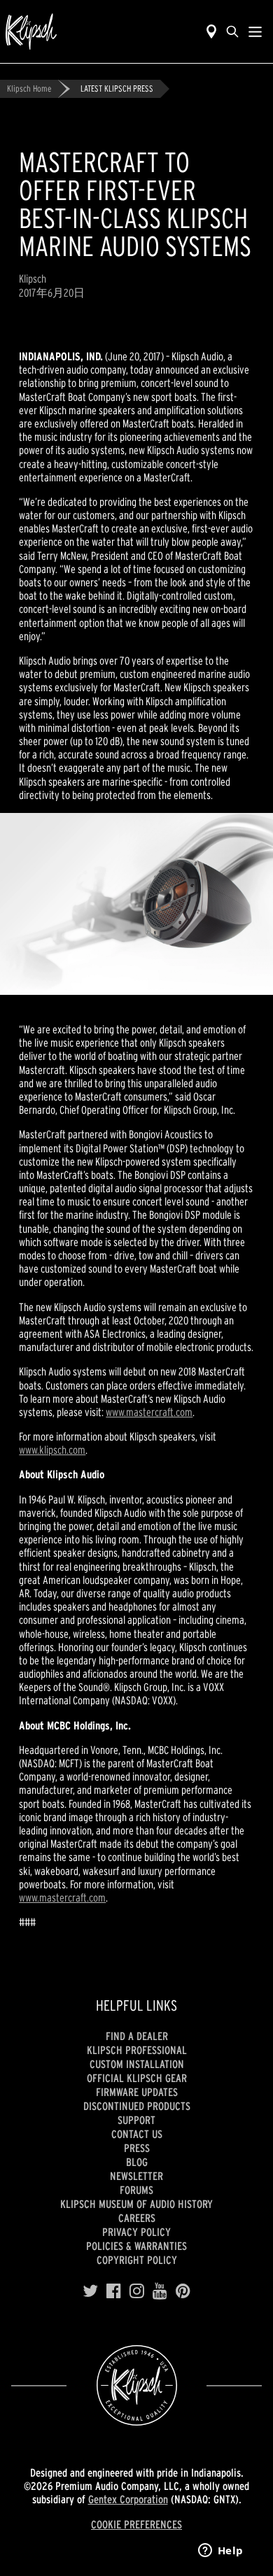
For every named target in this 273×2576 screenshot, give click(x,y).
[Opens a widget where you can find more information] (220, 2552)
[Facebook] (114, 2291)
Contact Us (137, 2134)
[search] (232, 31)
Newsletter (136, 2176)
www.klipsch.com (52, 1450)
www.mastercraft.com (149, 1412)
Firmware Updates (137, 2092)
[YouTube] (160, 2291)
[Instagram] (137, 2291)
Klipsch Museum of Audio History (136, 2204)
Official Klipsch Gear (137, 2078)
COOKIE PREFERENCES (136, 2524)
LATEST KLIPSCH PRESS (117, 89)
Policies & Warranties (136, 2246)
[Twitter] (90, 2291)
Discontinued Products (137, 2106)
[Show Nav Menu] (255, 31)
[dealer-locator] (211, 31)
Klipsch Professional (137, 2050)
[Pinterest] (183, 2291)
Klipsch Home (29, 89)
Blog (137, 2162)
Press (137, 2148)
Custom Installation (137, 2064)
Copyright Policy (137, 2260)
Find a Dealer (137, 2036)
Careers (137, 2218)
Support (136, 2120)
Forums (136, 2190)
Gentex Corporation (128, 2499)
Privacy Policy (136, 2232)
